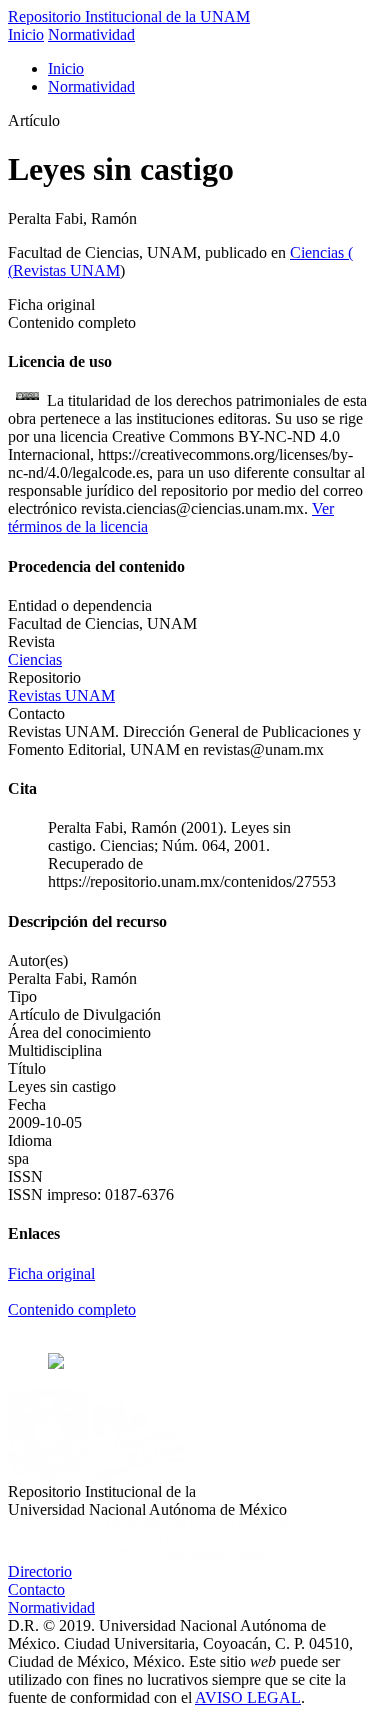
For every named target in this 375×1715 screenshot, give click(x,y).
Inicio (26, 34)
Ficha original (51, 1273)
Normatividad (91, 34)
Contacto (36, 1589)
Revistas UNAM (66, 270)
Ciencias (319, 252)
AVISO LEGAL (248, 1697)
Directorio (40, 1571)
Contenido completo (72, 1309)
